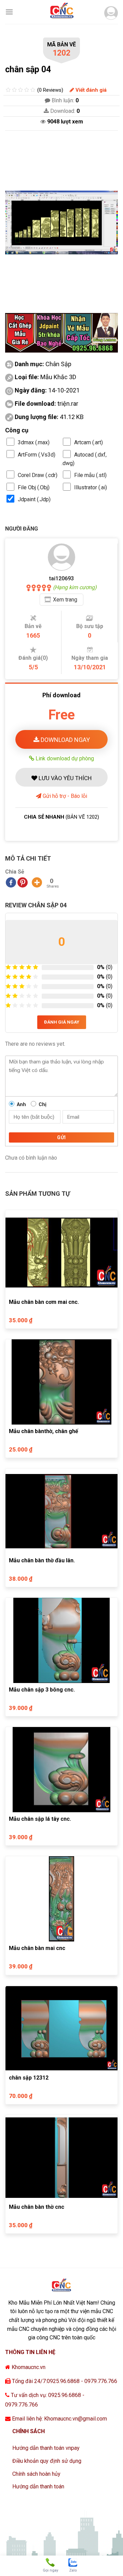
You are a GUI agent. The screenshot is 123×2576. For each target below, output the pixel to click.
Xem (65, 600)
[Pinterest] (23, 882)
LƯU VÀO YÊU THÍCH (64, 778)
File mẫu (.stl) (90, 475)
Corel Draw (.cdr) (38, 475)
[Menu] (9, 12)
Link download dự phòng (64, 758)
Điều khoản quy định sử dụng (47, 2461)
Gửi (61, 1137)
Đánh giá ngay (62, 1022)
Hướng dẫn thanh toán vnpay (46, 2448)
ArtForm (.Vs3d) (37, 455)
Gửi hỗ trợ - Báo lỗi (64, 796)
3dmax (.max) (34, 442)
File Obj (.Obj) (34, 487)
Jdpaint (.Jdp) (34, 499)
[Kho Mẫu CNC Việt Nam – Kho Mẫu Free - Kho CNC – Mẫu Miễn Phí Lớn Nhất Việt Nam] (61, 12)
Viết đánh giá (90, 90)
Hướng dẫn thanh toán (38, 2486)
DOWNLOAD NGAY (65, 740)
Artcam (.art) (88, 442)
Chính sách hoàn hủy (36, 2474)
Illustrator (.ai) (91, 487)
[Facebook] (11, 882)
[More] (37, 882)
